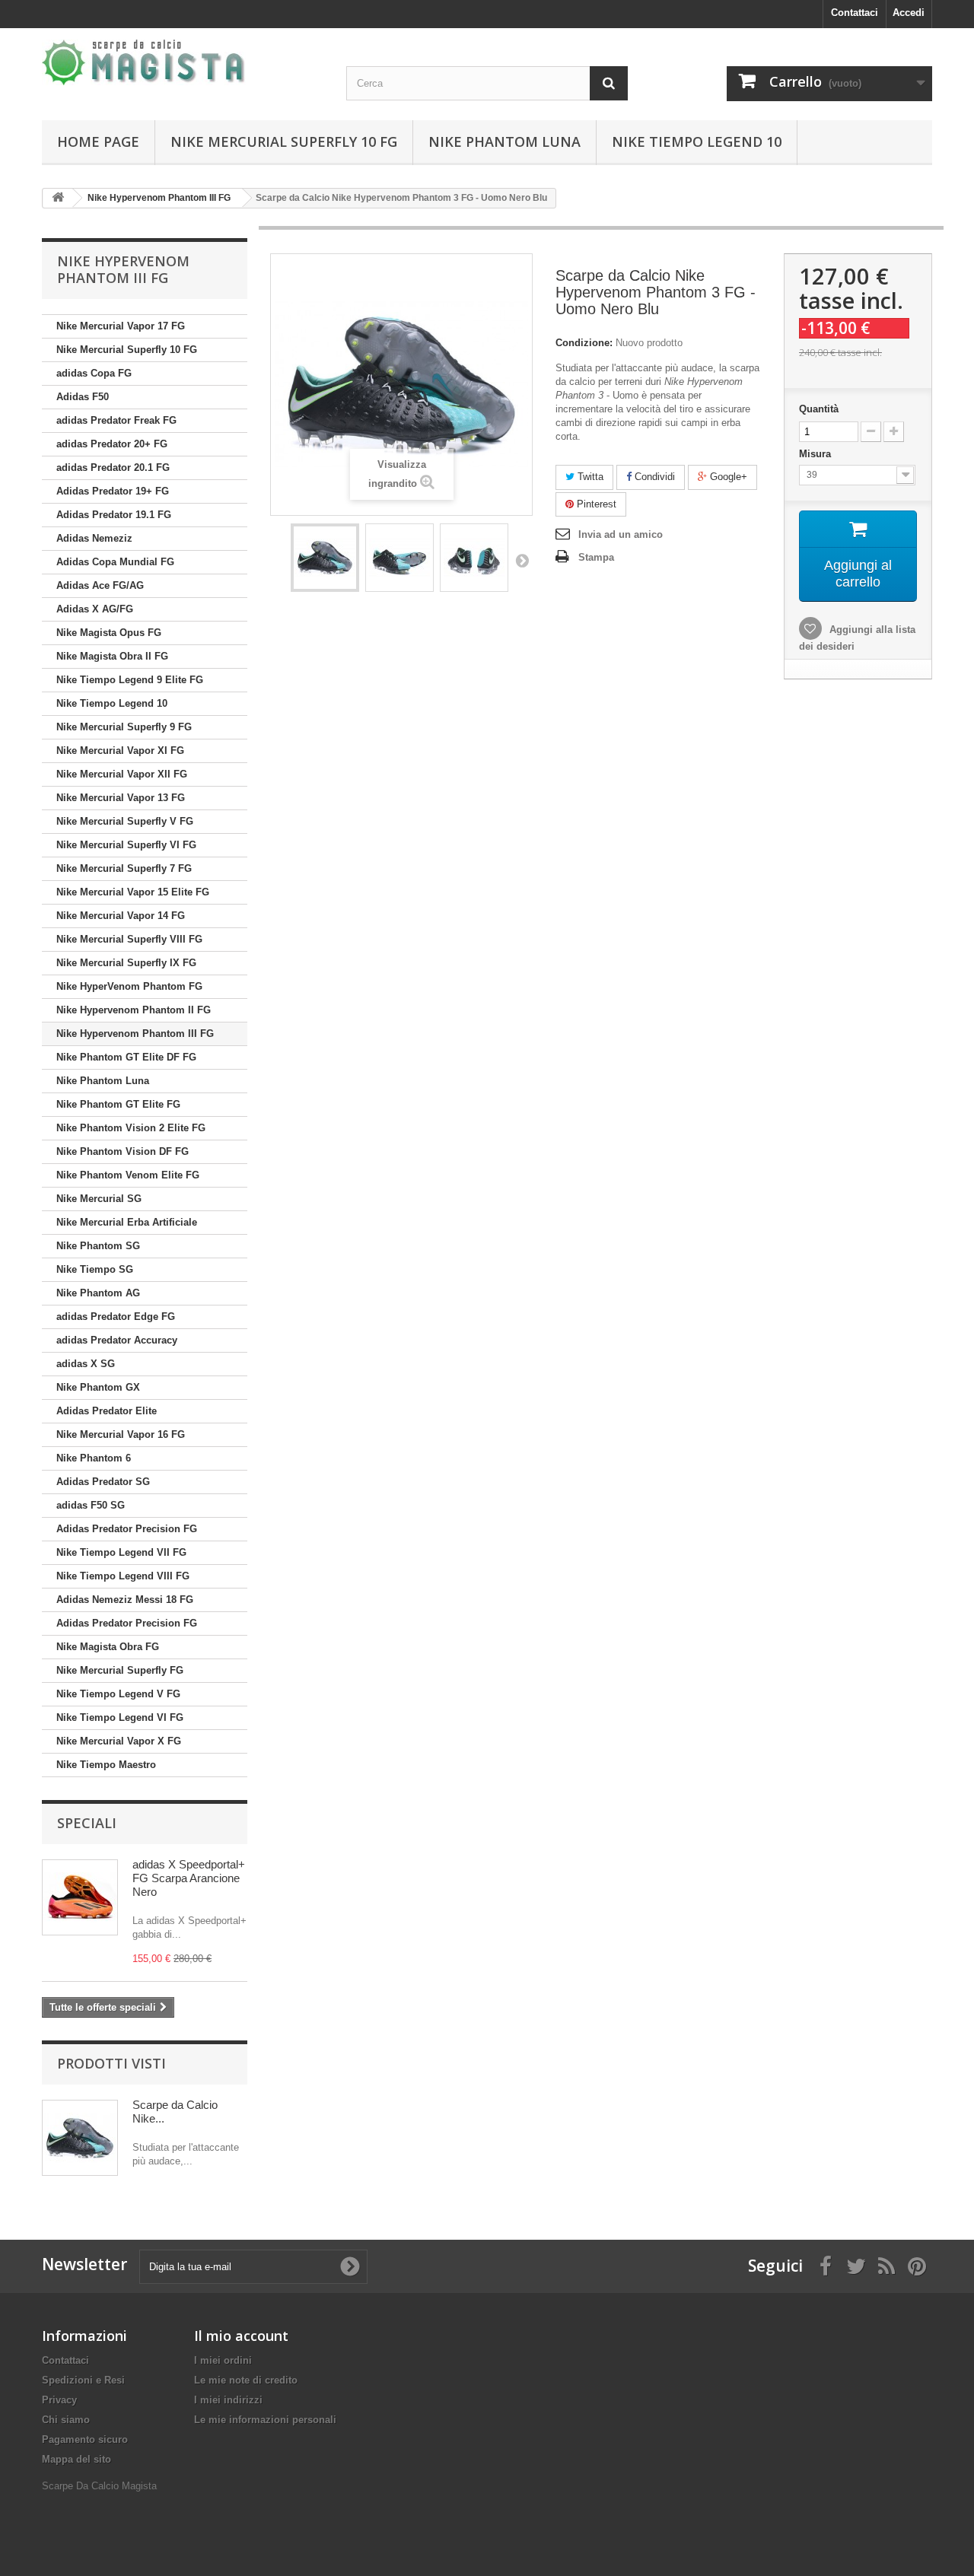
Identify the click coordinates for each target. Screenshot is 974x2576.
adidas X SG (86, 1364)
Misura (816, 454)
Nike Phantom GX (98, 1387)
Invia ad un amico (621, 534)
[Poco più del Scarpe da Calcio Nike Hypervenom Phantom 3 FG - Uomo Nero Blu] (80, 2138)
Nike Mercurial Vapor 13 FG (121, 798)
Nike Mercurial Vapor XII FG (122, 774)
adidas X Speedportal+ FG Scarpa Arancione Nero (189, 1878)
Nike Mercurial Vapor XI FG (120, 751)
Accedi (909, 13)
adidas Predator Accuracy (117, 1340)
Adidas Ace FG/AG (100, 585)
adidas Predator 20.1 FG (113, 467)
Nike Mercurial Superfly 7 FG (124, 868)
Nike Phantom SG (98, 1246)
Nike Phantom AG (98, 1293)
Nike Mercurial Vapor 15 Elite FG (133, 892)
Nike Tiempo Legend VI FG (120, 1717)
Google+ (727, 477)
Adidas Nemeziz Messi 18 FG (125, 1600)
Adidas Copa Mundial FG (115, 562)
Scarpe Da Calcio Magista (99, 2486)
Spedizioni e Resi (83, 2380)
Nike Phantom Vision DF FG (123, 1151)
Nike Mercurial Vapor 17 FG (121, 326)
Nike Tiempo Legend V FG (118, 1694)
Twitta (589, 477)
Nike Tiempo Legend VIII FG (123, 1576)
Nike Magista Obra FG (108, 1647)
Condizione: (584, 343)
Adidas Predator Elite (107, 1411)
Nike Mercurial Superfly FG (120, 1670)
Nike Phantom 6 (94, 1458)
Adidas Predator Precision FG (127, 1529)
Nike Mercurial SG (99, 1199)
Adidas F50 (83, 397)
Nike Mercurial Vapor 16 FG (121, 1434)
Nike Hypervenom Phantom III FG (135, 1034)
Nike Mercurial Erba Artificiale (127, 1222)
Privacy (59, 2400)
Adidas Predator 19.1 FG (114, 515)
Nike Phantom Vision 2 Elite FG (131, 1128)
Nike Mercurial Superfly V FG (125, 821)
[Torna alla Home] (58, 198)
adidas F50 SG (91, 1505)
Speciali (87, 1823)
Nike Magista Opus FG (109, 633)
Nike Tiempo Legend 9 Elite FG (130, 680)
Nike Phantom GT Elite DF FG (126, 1057)
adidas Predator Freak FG (116, 420)
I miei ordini (223, 2360)
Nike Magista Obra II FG (112, 656)
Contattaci (855, 13)
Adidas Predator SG (103, 1482)
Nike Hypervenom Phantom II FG (134, 1010)
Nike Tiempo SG (95, 1269)
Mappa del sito (76, 2459)
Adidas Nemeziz (94, 538)
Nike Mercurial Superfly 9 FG (124, 727)
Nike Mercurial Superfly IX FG (126, 963)
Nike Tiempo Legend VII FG (121, 1552)
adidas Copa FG (94, 373)
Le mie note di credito (246, 2380)
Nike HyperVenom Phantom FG (129, 986)
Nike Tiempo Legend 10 (697, 142)
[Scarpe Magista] (183, 62)
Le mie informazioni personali (265, 2420)
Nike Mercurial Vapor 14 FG (121, 916)
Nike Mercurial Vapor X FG (119, 1741)
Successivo (522, 560)
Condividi (653, 477)
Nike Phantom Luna (505, 142)
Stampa (596, 557)
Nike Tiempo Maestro (106, 1765)
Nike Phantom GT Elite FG (118, 1104)
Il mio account (241, 2336)
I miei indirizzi (228, 2400)
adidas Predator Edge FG (116, 1317)
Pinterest (595, 504)
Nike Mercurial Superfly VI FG (126, 845)
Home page (98, 142)
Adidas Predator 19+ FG (113, 491)
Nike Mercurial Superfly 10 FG (284, 142)
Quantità (819, 409)
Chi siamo (66, 2420)
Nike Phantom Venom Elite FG (128, 1175)
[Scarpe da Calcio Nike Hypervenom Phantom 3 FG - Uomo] (325, 558)
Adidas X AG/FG (95, 609)
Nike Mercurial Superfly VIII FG (129, 939)
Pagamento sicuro (85, 2439)
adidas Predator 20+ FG (112, 444)
